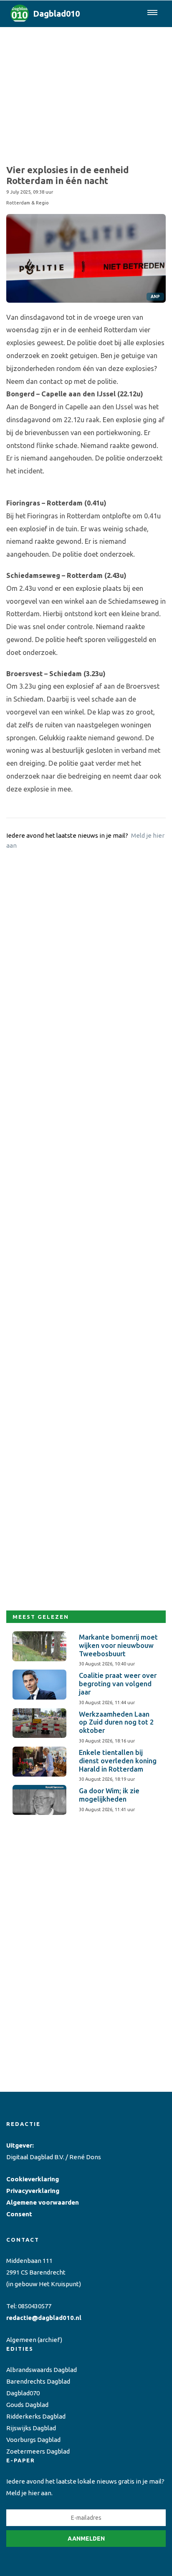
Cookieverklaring (33, 2179)
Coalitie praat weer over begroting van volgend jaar (118, 1684)
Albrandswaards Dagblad (42, 2370)
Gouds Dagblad (27, 2405)
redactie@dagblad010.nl (44, 2318)
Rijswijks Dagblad (31, 2428)
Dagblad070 (23, 2393)
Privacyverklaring (33, 2191)
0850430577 (35, 2306)
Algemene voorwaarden (43, 2202)
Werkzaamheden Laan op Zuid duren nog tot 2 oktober (116, 1722)
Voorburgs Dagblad (33, 2440)
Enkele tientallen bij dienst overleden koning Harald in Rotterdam (118, 1761)
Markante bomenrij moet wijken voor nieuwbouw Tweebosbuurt (118, 1645)
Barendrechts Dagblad (38, 2381)
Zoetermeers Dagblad (38, 2451)
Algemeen (21, 2340)
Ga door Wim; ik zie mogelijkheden (109, 1795)
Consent (19, 2214)
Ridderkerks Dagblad (36, 2416)
